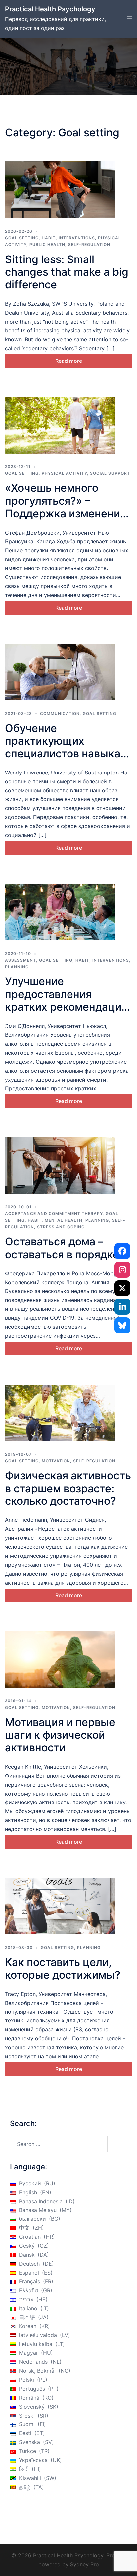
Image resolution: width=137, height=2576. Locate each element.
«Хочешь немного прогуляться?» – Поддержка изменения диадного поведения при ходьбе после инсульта (66, 520)
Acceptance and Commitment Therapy (54, 1214)
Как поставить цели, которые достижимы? (63, 1968)
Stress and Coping (61, 1227)
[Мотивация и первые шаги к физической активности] (60, 1659)
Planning (17, 967)
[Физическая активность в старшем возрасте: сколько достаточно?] (60, 1413)
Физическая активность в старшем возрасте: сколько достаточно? (68, 1488)
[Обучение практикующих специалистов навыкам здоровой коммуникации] (60, 672)
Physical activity (64, 473)
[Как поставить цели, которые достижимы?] (60, 1906)
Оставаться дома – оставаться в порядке (62, 1248)
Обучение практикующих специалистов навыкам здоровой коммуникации (67, 754)
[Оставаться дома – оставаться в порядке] (60, 1166)
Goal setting (22, 238)
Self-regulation (89, 244)
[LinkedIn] (122, 1307)
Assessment (20, 960)
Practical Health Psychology (50, 9)
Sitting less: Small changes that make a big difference (67, 272)
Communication (60, 714)
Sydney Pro (85, 2564)
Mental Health (64, 1220)
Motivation (56, 1461)
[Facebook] (122, 1251)
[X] (122, 1288)
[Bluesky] (122, 1325)
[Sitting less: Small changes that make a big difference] (60, 190)
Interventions (77, 238)
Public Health (47, 244)
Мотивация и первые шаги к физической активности (60, 1735)
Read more (69, 361)
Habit (49, 238)
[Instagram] (122, 1270)
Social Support (110, 473)
